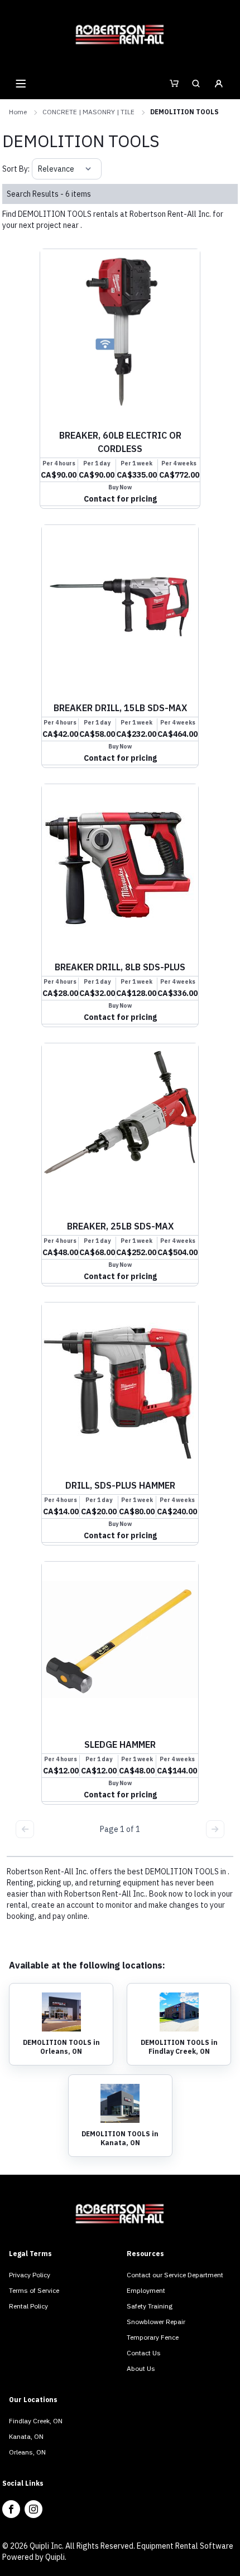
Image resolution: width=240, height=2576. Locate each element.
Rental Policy (28, 2306)
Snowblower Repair (156, 2322)
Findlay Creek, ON (36, 2421)
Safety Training (150, 2306)
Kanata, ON (26, 2436)
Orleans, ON (27, 2452)
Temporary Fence (153, 2337)
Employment (146, 2290)
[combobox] (39, 169)
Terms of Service (34, 2290)
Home (18, 112)
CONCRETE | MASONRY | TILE (88, 112)
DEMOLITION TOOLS (184, 112)
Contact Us (144, 2353)
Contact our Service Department (175, 2275)
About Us (141, 2368)
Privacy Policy (30, 2275)
